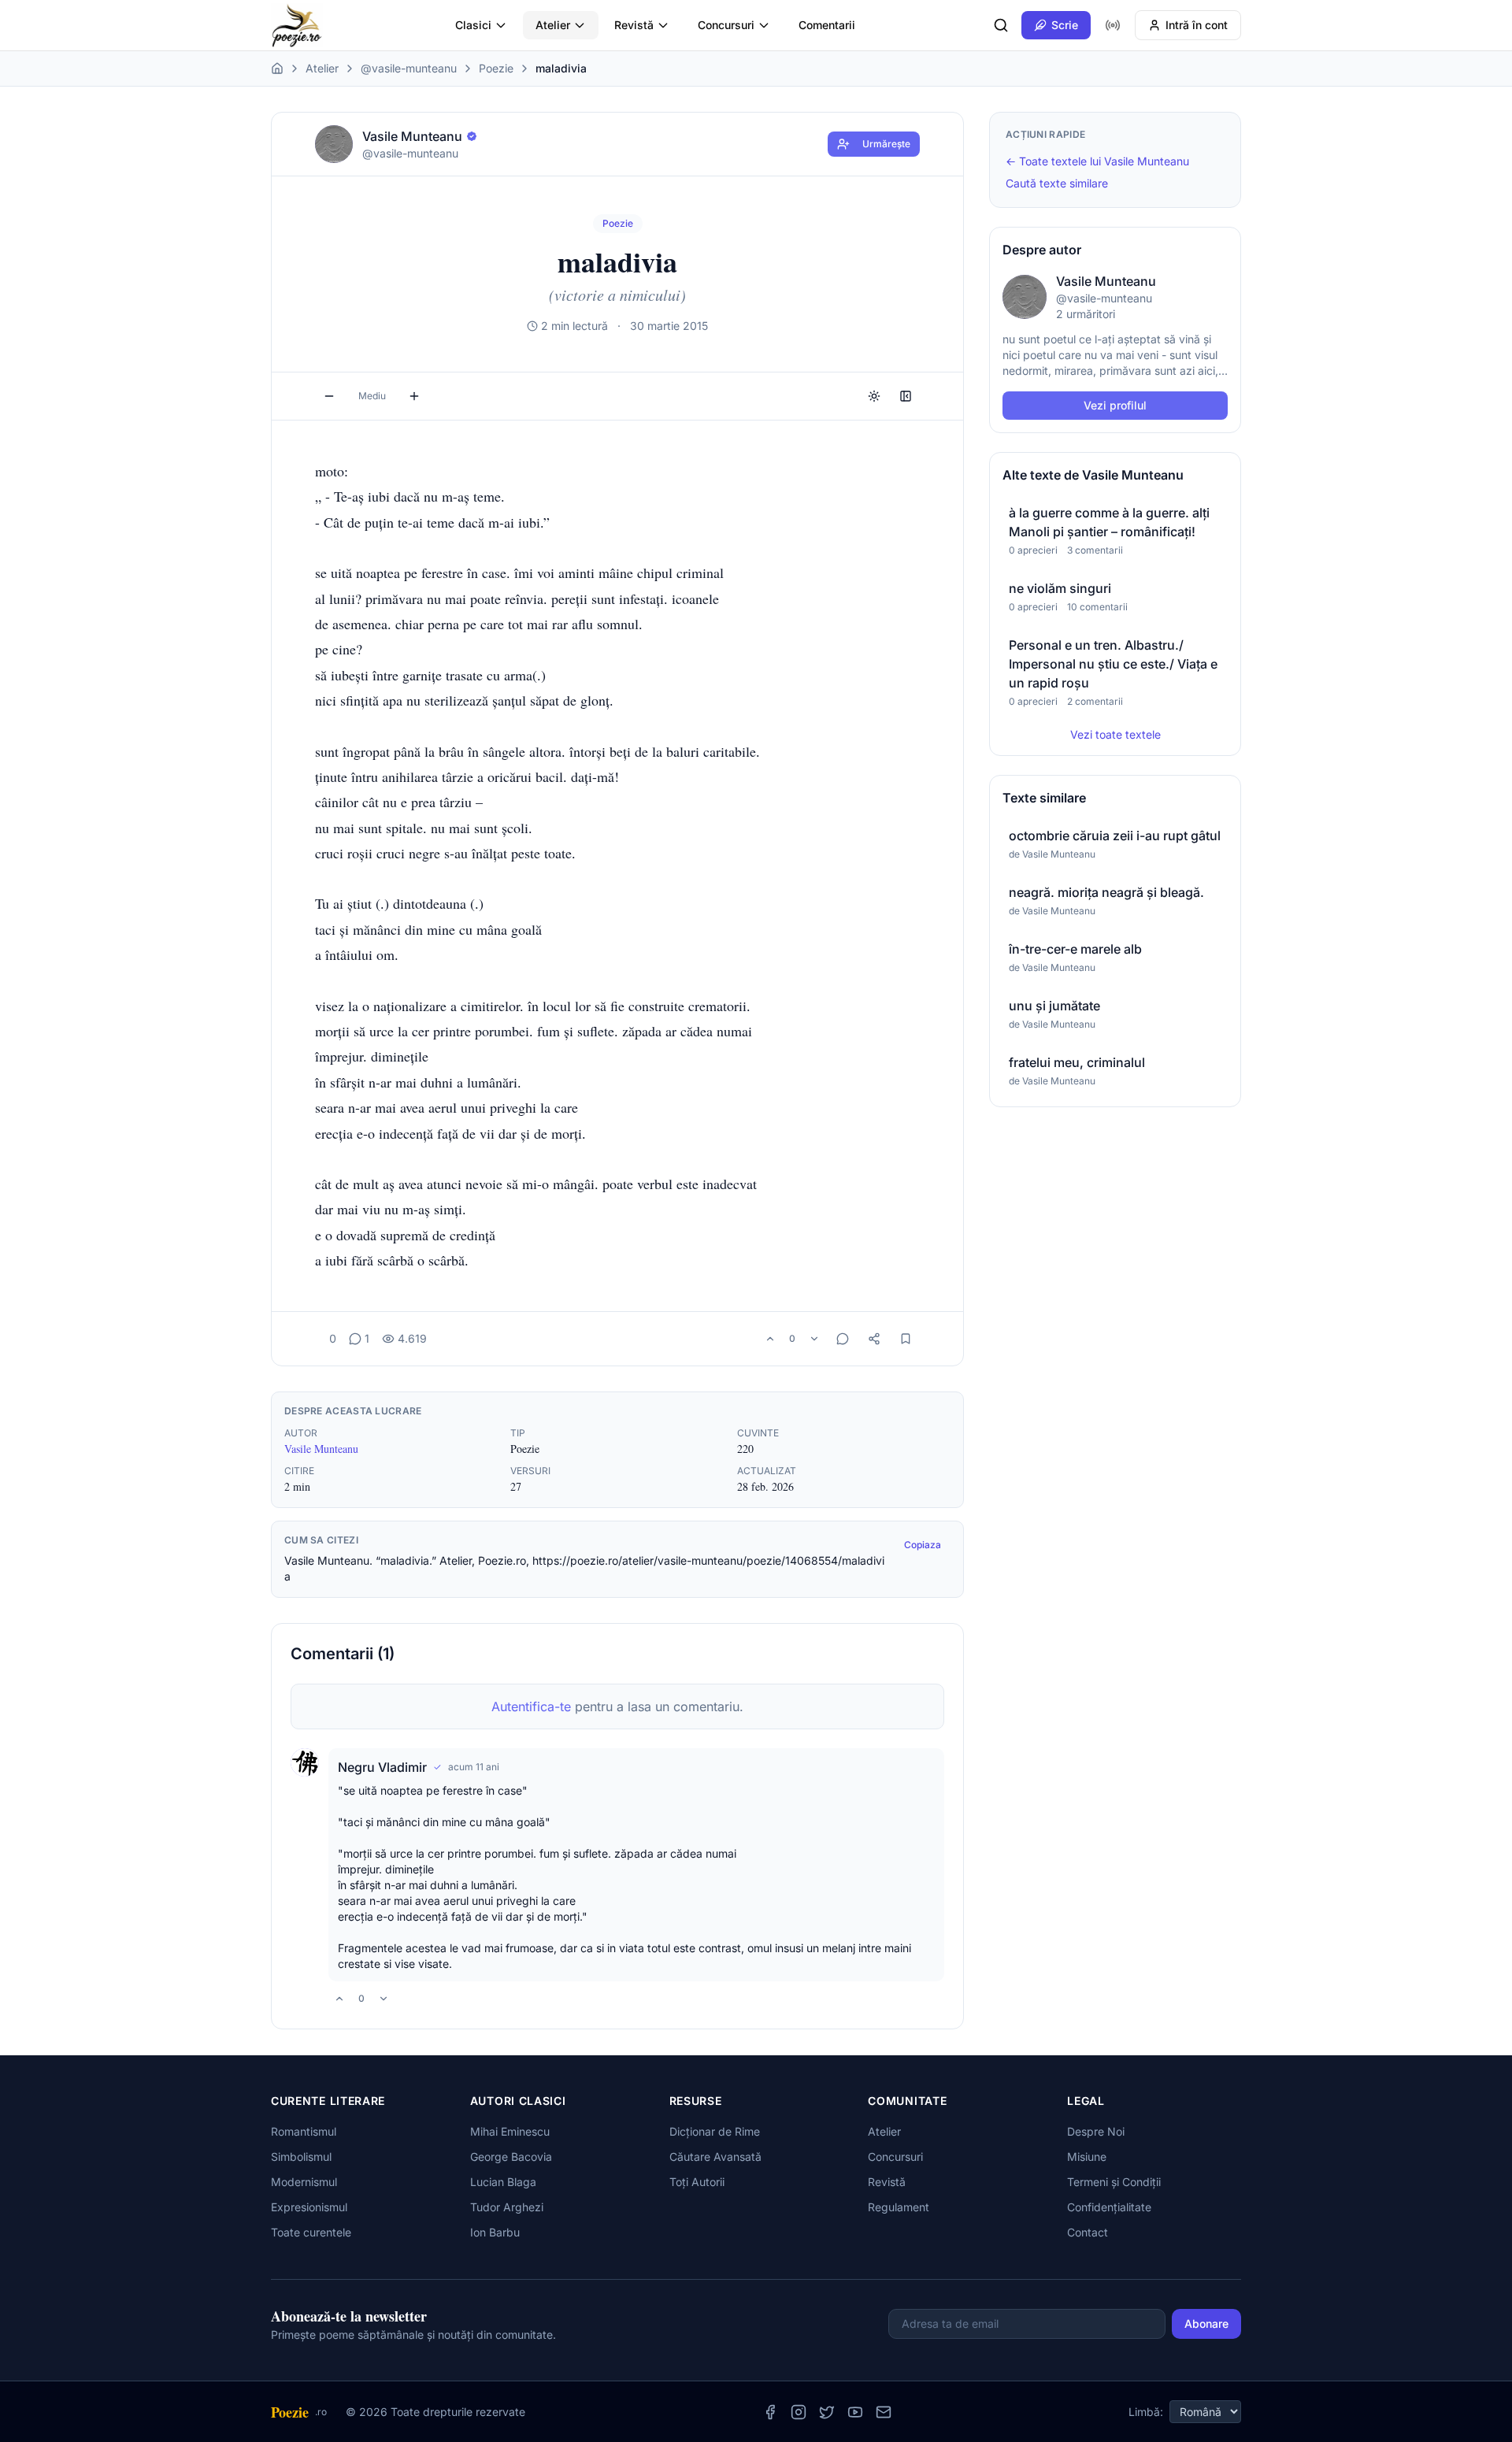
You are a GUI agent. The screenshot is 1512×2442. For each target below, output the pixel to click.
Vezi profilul (1115, 405)
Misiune (1087, 2157)
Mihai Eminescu (510, 2131)
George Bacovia (511, 2157)
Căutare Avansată (715, 2157)
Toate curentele (311, 2232)
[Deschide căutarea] (1001, 25)
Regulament (899, 2207)
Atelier (553, 25)
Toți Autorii (697, 2182)
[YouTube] (855, 2412)
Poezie (496, 68)
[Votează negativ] (814, 1339)
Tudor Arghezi (507, 2207)
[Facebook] (770, 2412)
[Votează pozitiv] (770, 1339)
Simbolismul (301, 2157)
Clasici (473, 25)
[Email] (884, 2412)
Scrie (1065, 25)
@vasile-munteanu (409, 68)
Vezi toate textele (1115, 734)
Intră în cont (1197, 25)
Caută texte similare (1057, 183)
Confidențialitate (1109, 2207)
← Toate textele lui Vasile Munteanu (1097, 161)
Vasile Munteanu (321, 1449)
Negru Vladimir (382, 1767)
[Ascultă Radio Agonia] (1113, 25)
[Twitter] (827, 2412)
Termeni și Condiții (1114, 2182)
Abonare (1206, 2323)
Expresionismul (309, 2207)
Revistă (634, 25)
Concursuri (726, 25)
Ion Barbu (495, 2232)
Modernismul (304, 2182)
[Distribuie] (874, 1339)
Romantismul (304, 2131)
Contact (1088, 2232)
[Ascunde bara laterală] (906, 396)
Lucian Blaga (503, 2182)
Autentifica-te (531, 1706)
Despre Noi (1096, 2131)
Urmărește (886, 144)
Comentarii (827, 25)
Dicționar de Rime (715, 2131)
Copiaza (923, 1545)
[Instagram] (799, 2412)
